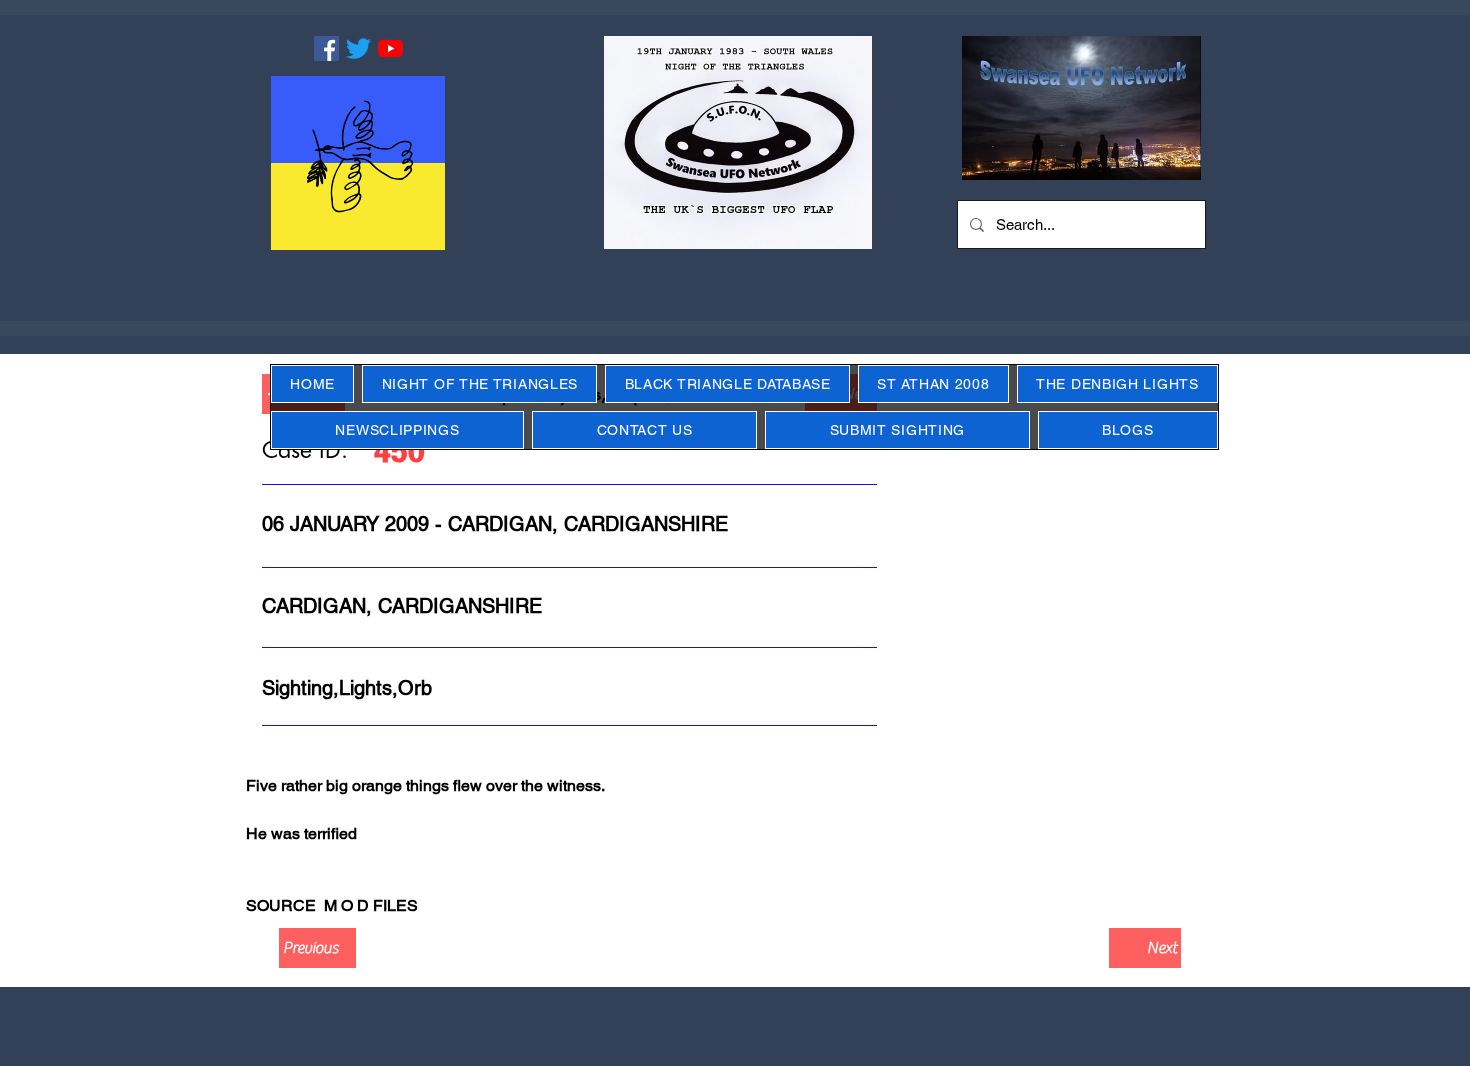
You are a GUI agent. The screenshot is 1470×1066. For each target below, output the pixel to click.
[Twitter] (358, 48)
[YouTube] (390, 48)
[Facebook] (326, 48)
